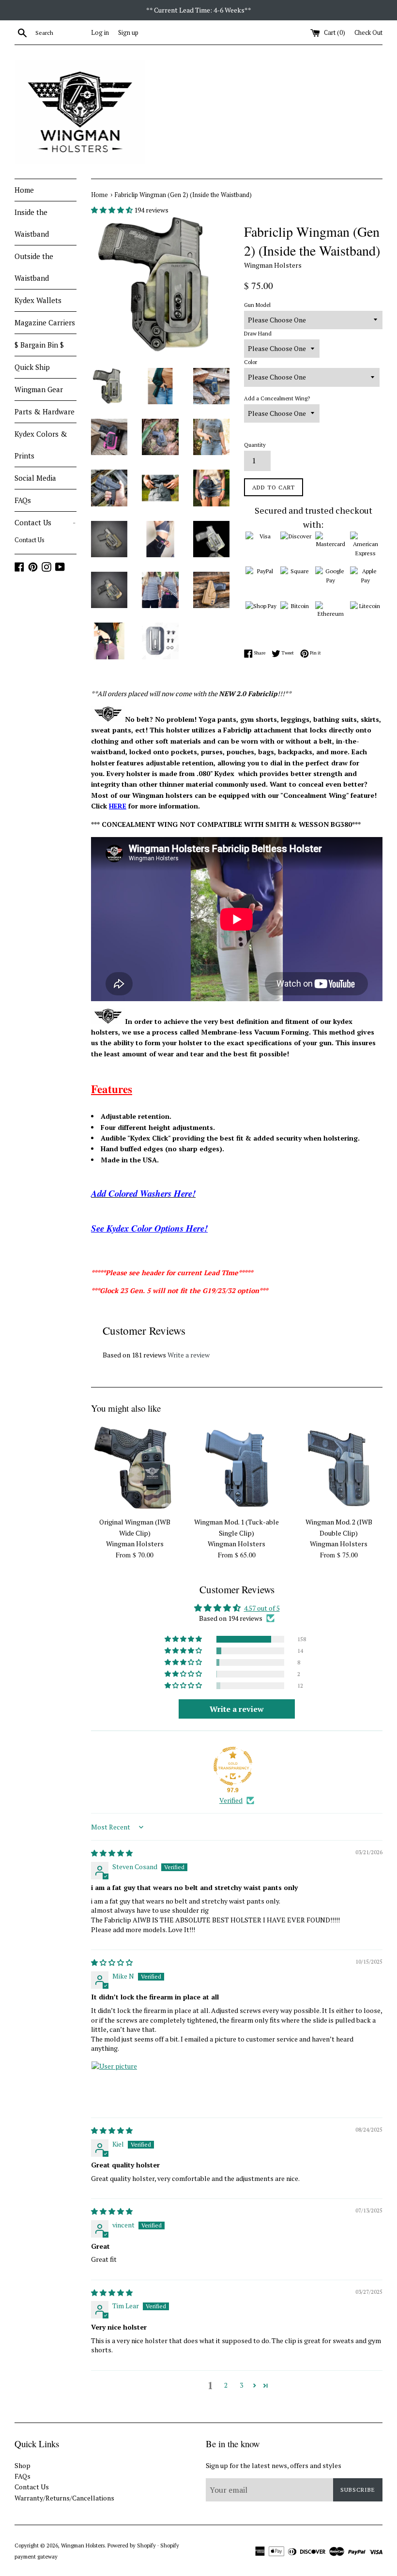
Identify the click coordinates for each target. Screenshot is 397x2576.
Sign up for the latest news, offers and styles (274, 2465)
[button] (113, 210)
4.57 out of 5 (262, 1608)
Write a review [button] (237, 1709)
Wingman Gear (39, 389)
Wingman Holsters (83, 2545)
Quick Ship (32, 367)
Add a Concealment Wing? (277, 398)
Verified (231, 1800)
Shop (23, 2465)
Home (24, 190)
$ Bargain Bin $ (39, 345)
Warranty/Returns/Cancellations (64, 2498)
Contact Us (45, 522)
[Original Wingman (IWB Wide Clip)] (135, 1469)
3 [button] (241, 2385)
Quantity (255, 445)
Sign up (128, 33)
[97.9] (233, 1766)
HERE (118, 806)
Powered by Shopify (132, 2545)
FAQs (23, 500)
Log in (100, 33)
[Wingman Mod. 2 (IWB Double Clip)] (339, 1469)
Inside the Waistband (32, 223)
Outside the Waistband (34, 267)
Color (251, 362)
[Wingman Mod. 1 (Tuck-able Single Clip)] (237, 1469)
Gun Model (257, 305)
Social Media (35, 478)
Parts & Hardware (45, 412)
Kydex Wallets (38, 300)
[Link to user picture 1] (114, 2084)
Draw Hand (258, 333)
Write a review (189, 1355)
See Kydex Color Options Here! (149, 1228)
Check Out (368, 33)
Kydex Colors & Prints (41, 445)
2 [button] (226, 2385)
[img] (112, 1853)
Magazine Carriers (45, 322)
